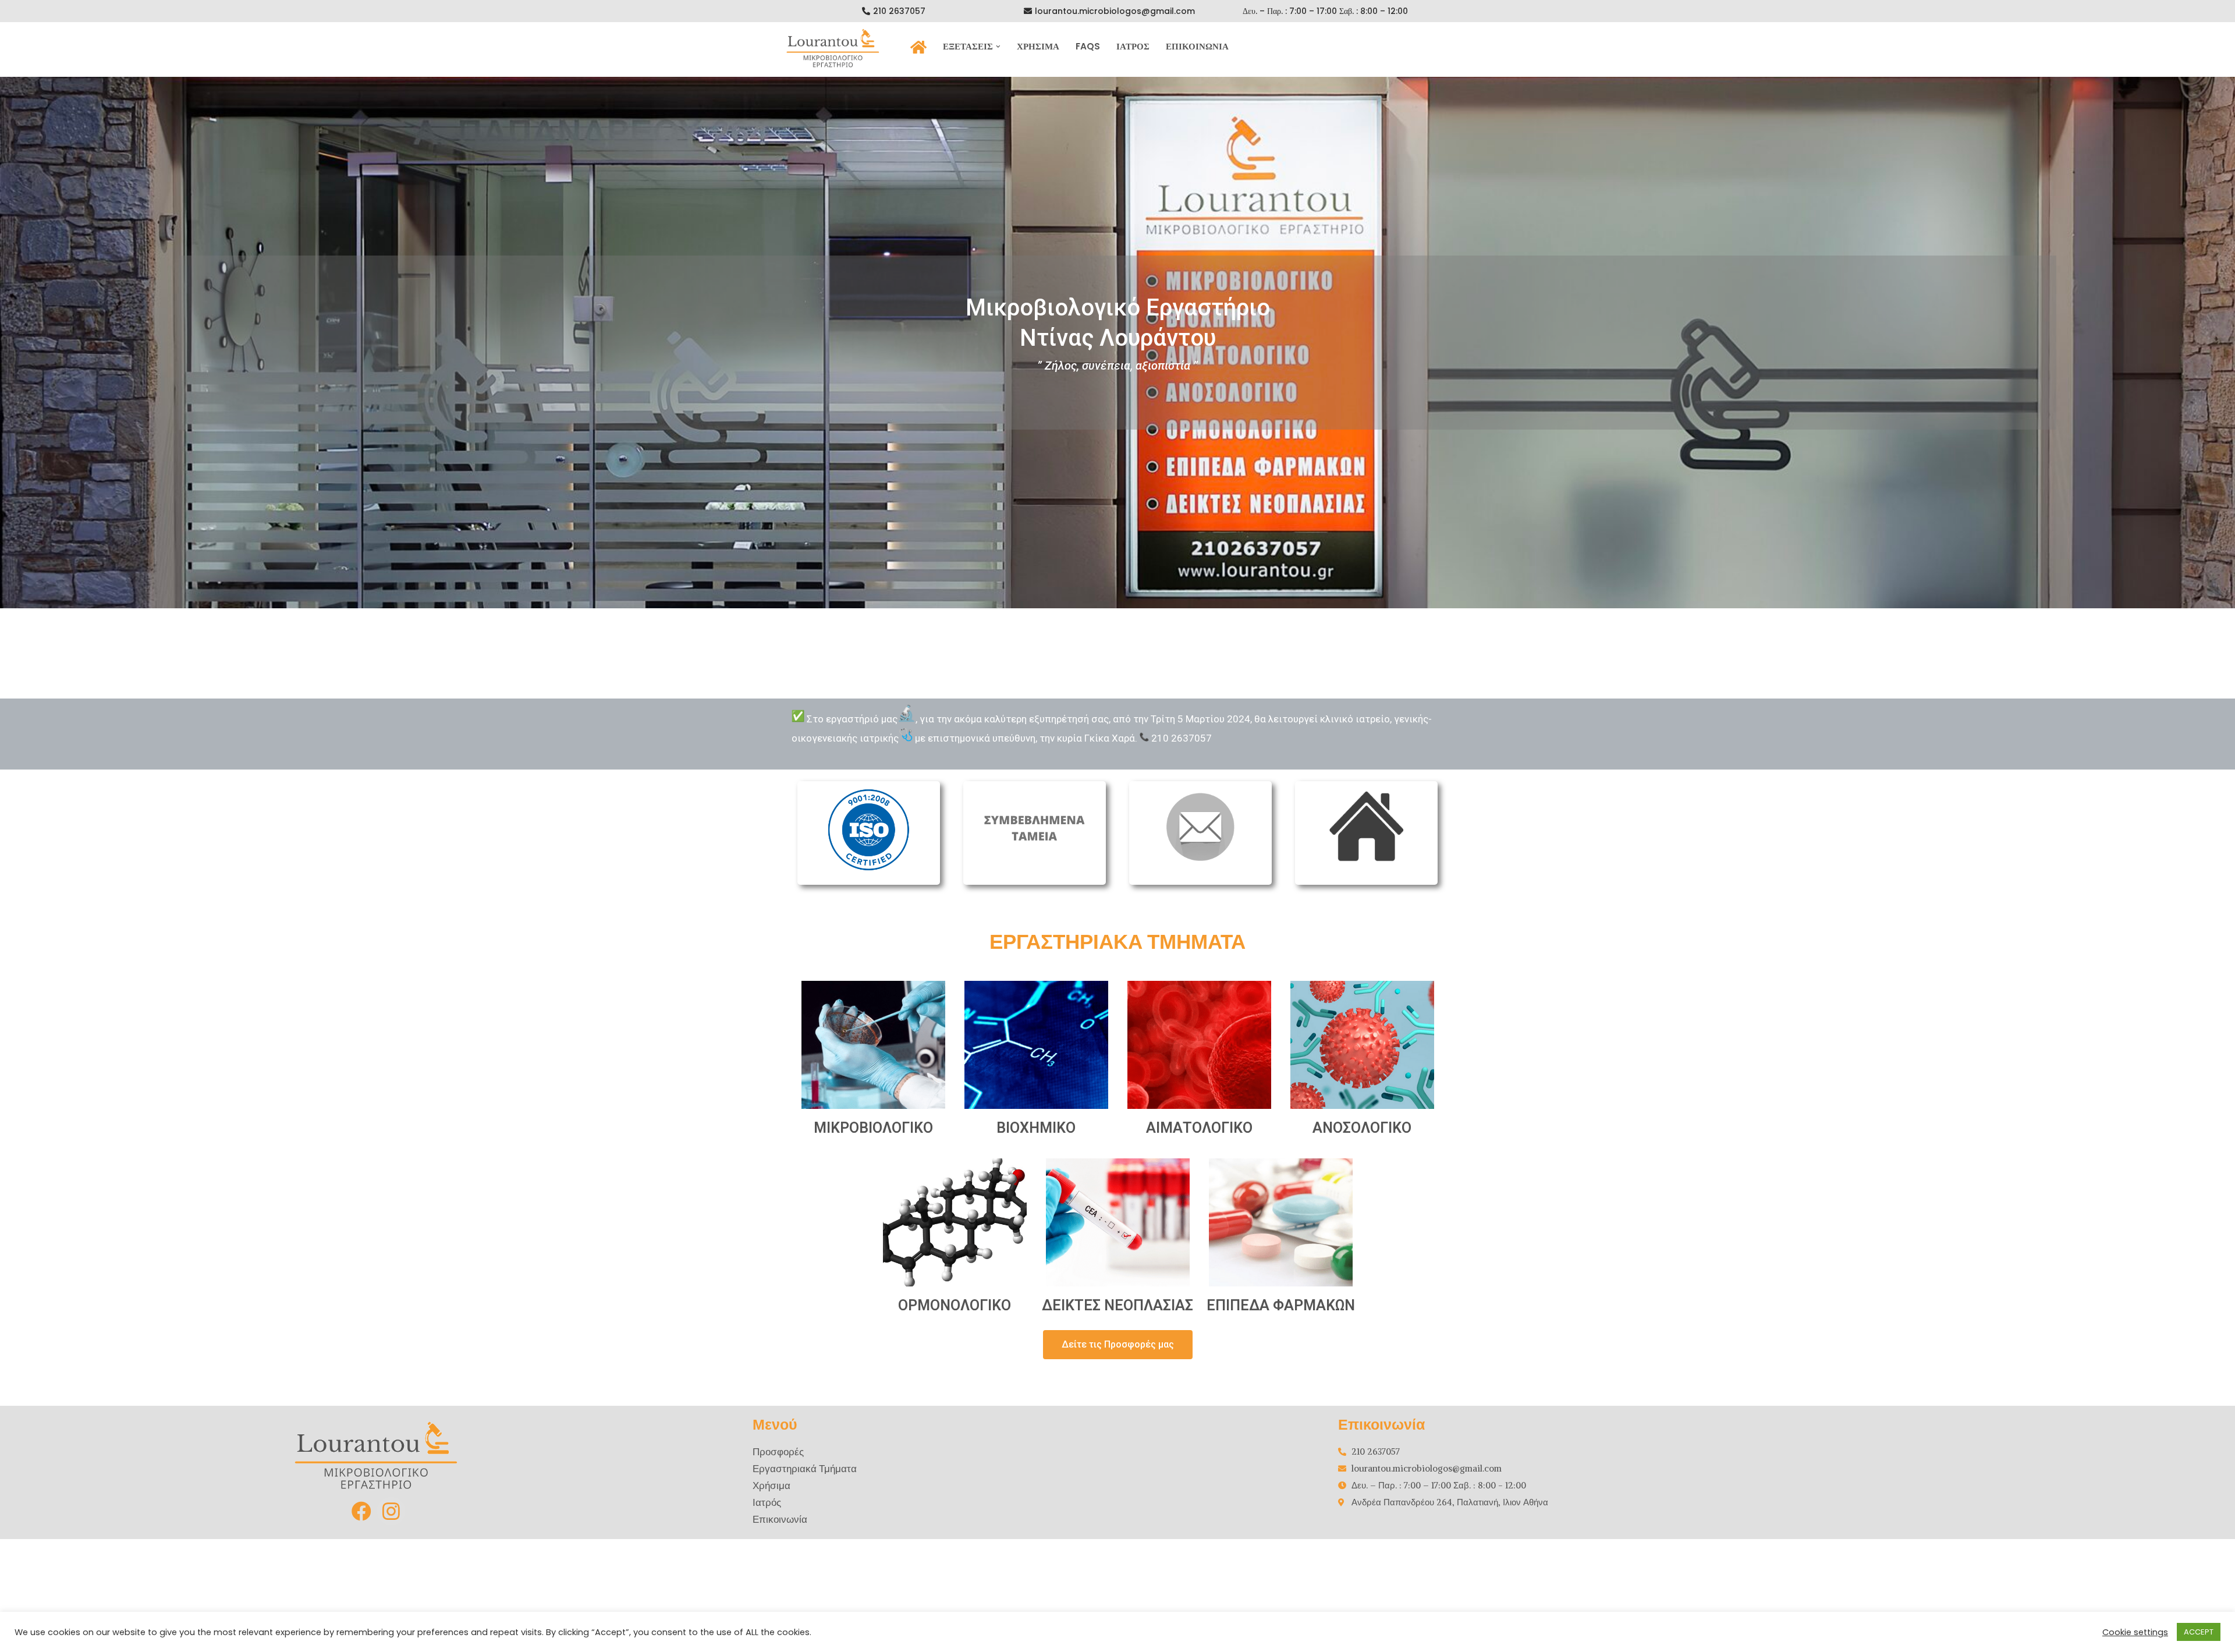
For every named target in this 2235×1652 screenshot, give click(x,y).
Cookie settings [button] (2135, 1632)
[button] (998, 47)
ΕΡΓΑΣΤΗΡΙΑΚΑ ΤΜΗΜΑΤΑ (1117, 942)
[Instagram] (391, 1511)
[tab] (869, 833)
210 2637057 (899, 11)
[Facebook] (362, 1511)
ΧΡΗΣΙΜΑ (1038, 46)
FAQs (1088, 46)
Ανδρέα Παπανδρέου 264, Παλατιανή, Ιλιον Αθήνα (1450, 1502)
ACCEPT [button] (2199, 1632)
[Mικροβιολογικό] (838, 48)
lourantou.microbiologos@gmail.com (1115, 11)
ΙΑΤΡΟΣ (1133, 46)
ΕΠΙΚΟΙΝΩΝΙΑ (1197, 46)
